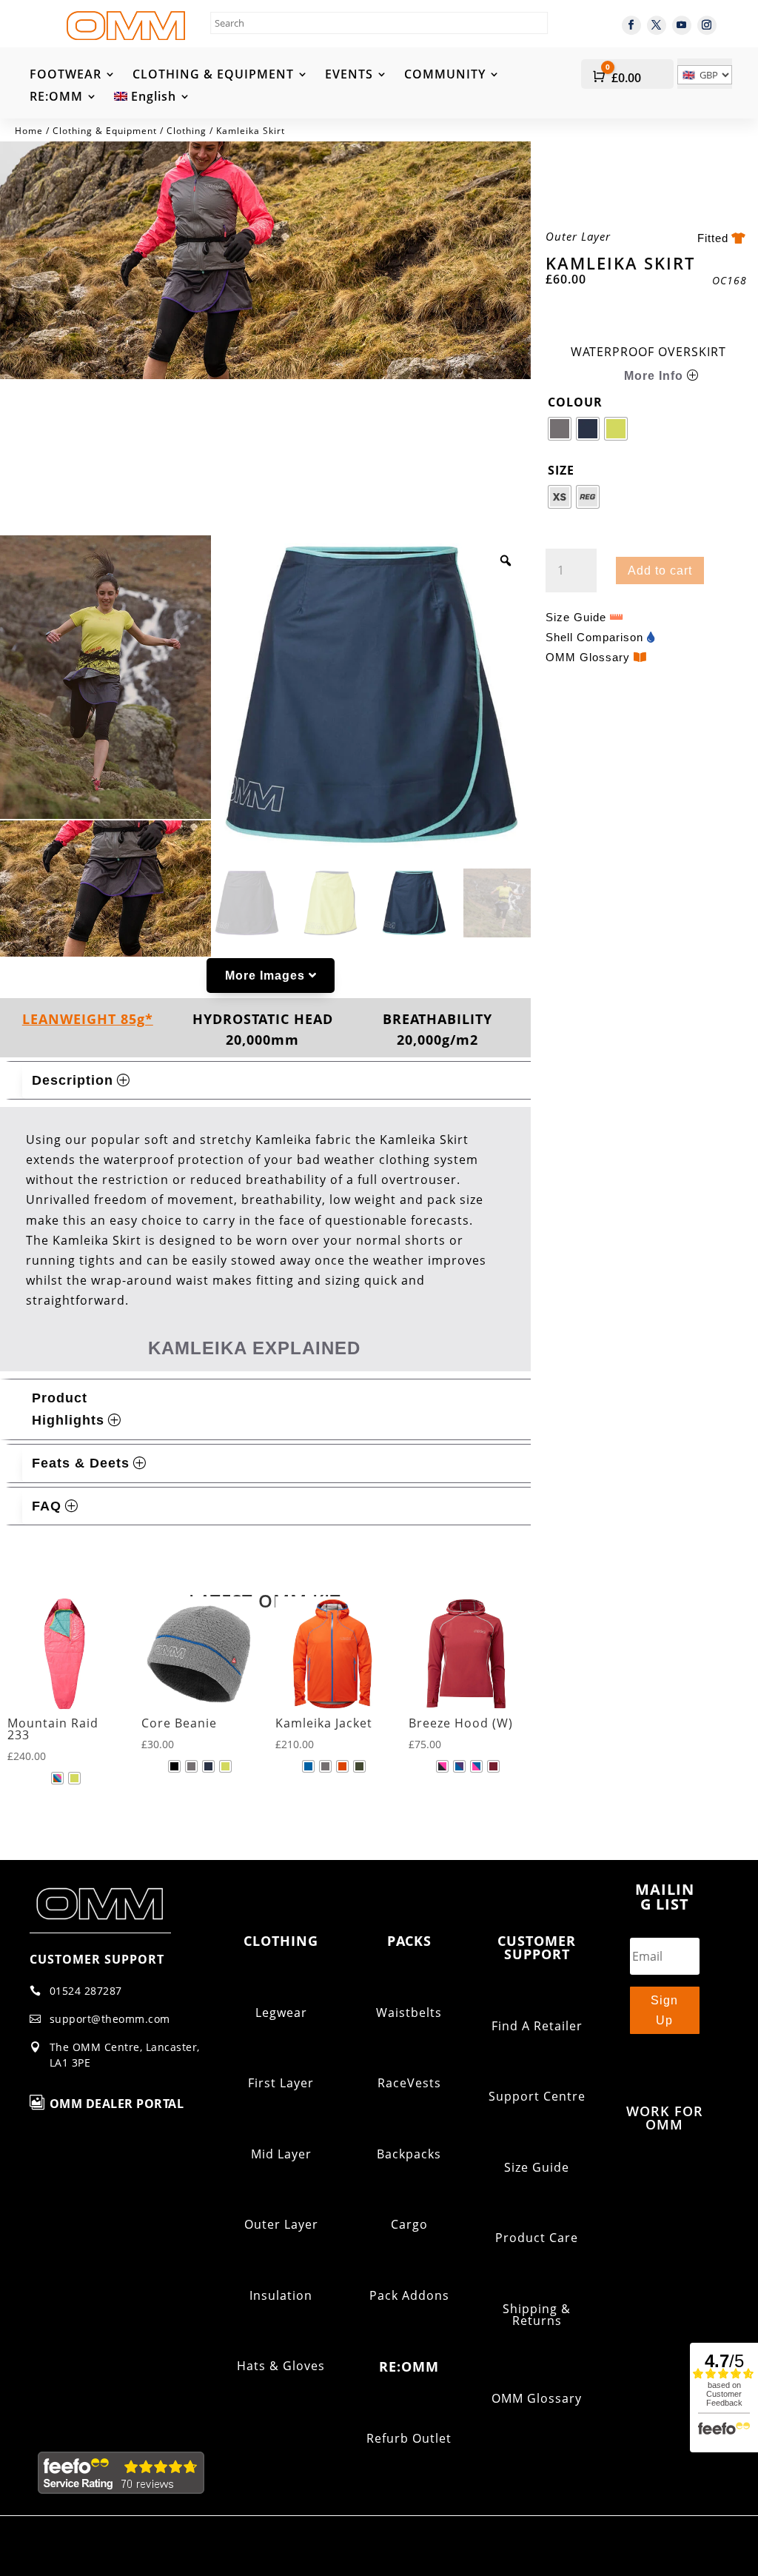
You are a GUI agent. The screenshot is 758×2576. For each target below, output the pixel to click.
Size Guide (576, 617)
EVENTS (349, 76)
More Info (654, 376)
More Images (265, 976)
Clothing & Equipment (105, 131)
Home (29, 131)
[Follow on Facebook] (631, 25)
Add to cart (660, 571)
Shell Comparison (594, 637)
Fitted (713, 238)
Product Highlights (68, 1409)
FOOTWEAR (66, 76)
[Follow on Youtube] (682, 25)
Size (561, 470)
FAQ (47, 1506)
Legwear (281, 2013)
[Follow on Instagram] (707, 25)
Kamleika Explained (254, 1348)
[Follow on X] (657, 25)
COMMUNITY (445, 76)
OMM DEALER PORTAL (117, 2104)
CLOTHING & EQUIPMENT (213, 76)
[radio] (560, 429)
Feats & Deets (81, 1463)
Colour (575, 402)
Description (73, 1080)
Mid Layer (281, 2154)
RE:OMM (56, 98)
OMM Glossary (588, 657)
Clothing (187, 131)
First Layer (281, 2083)
